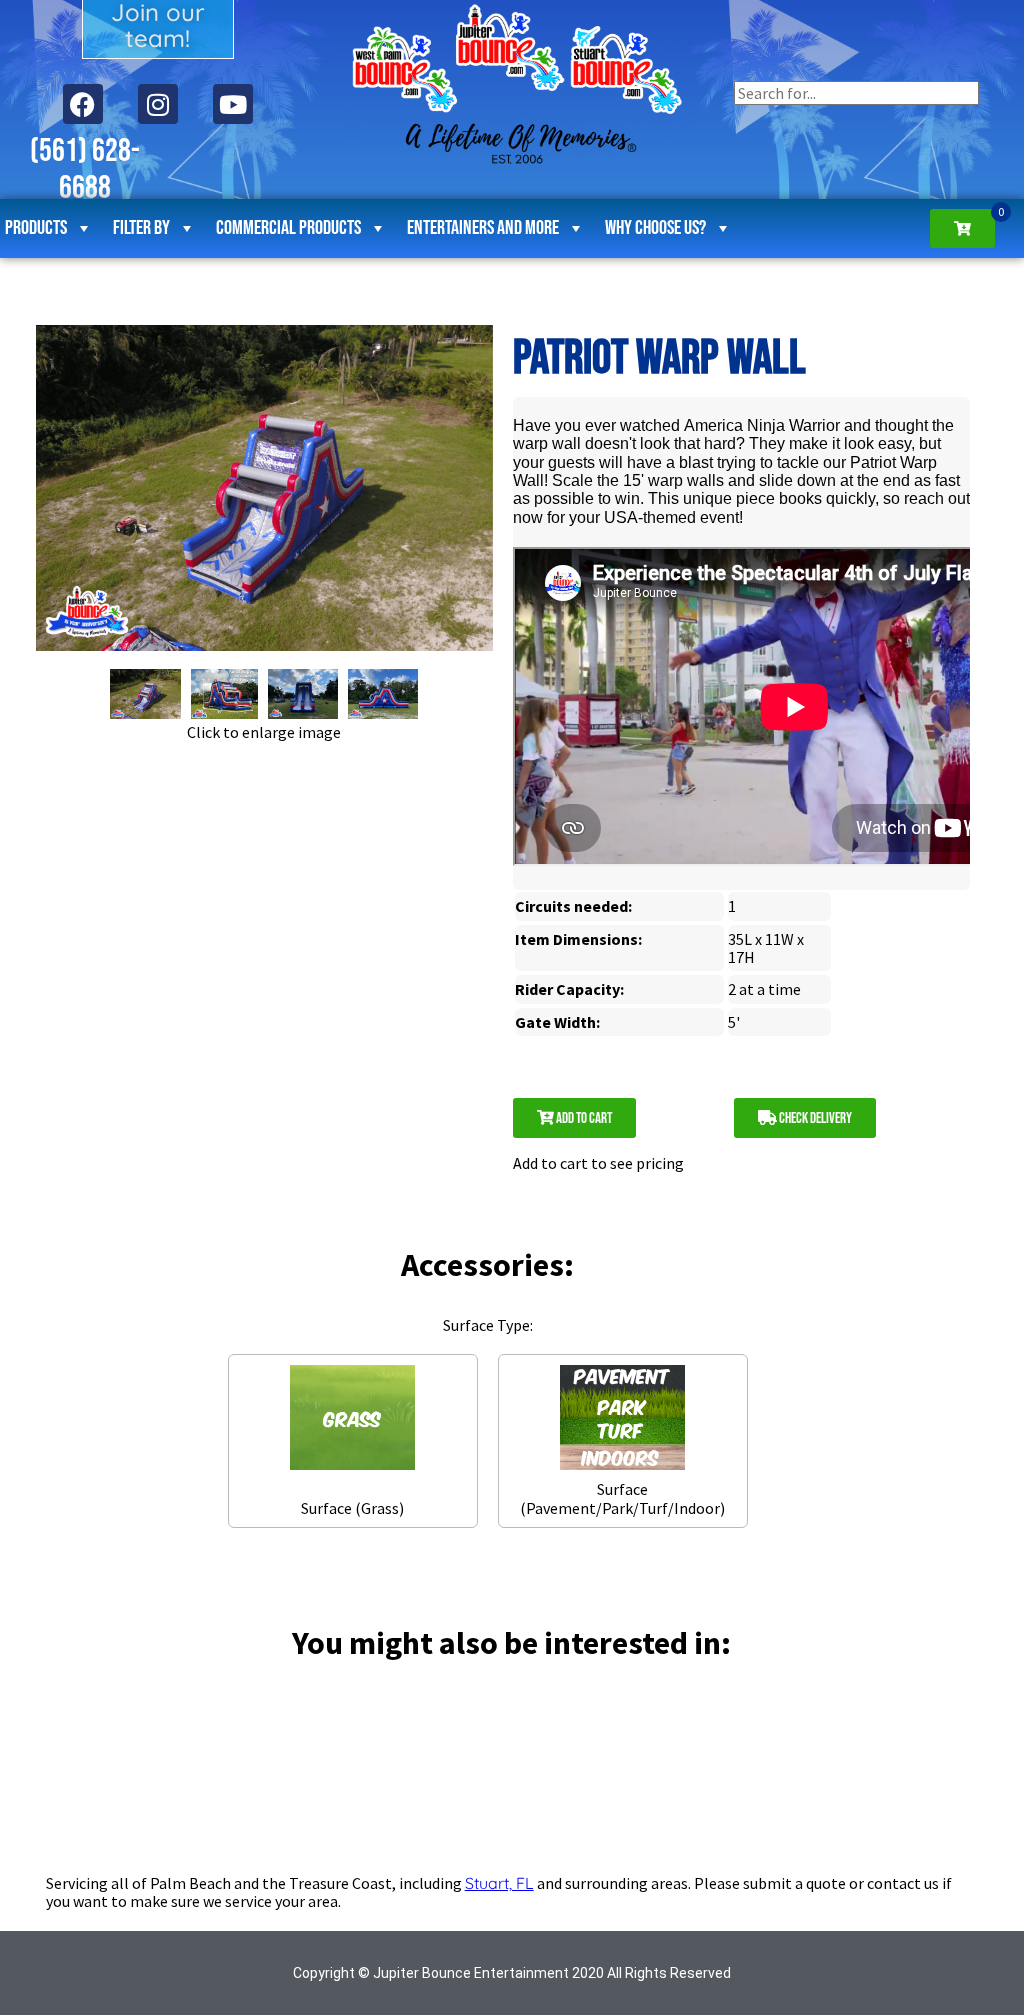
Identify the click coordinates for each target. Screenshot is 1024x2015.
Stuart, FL (499, 1883)
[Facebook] (83, 104)
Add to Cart (583, 1118)
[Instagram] (158, 104)
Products (36, 228)
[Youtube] (233, 104)
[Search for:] (856, 93)
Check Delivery (814, 1118)
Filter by (141, 228)
